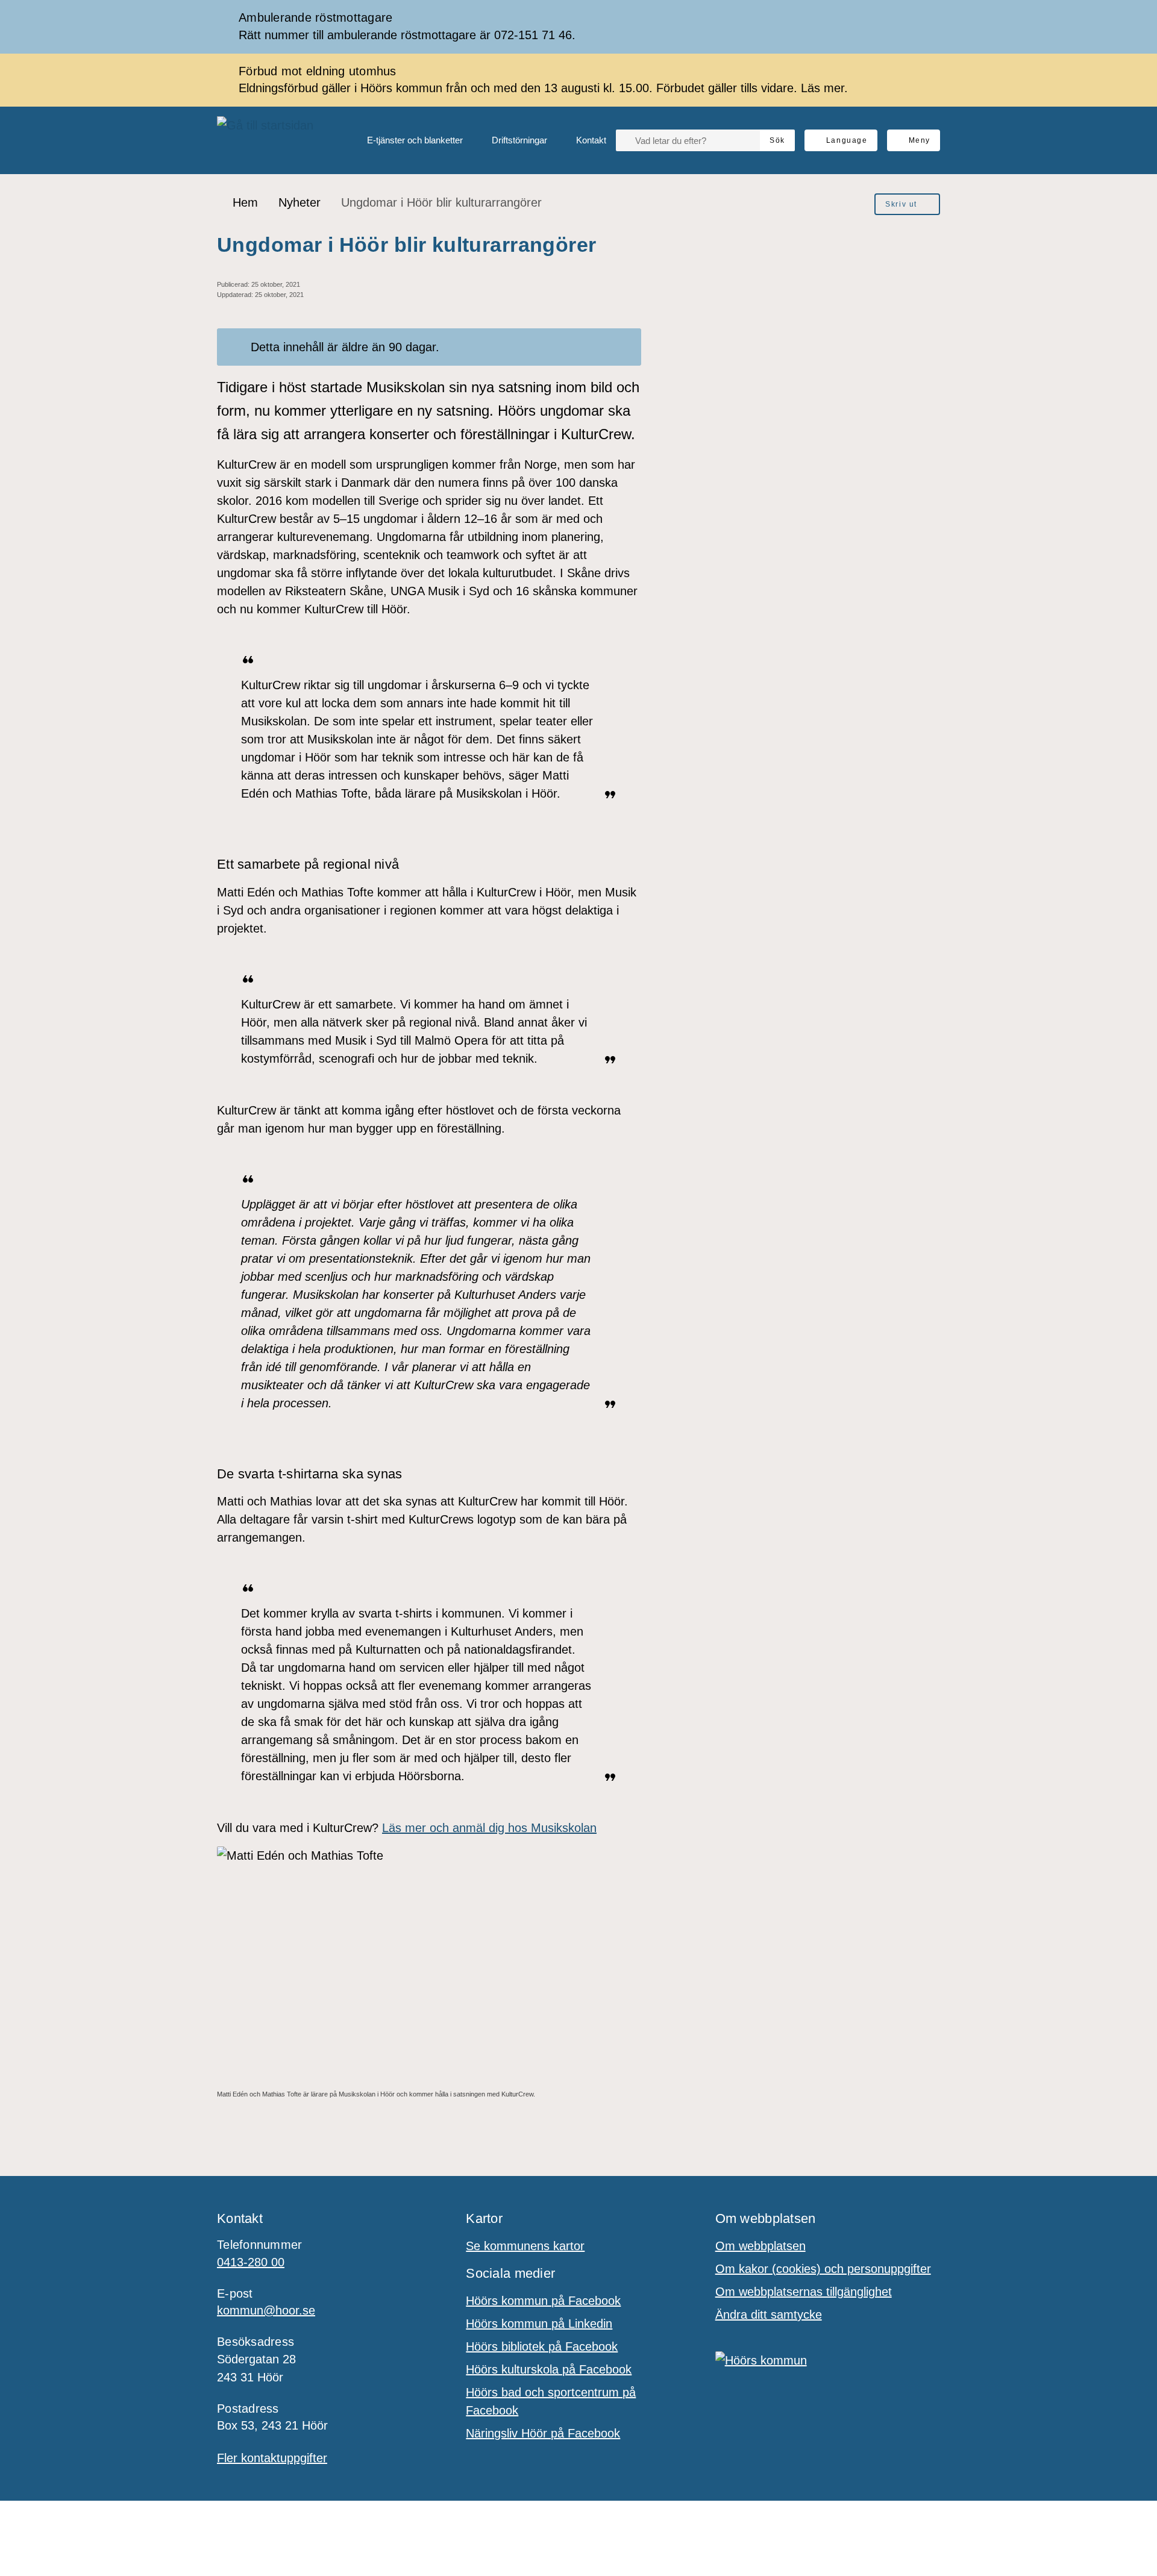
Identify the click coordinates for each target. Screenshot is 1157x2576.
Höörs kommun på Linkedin (539, 2324)
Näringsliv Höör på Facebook (543, 2433)
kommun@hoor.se (266, 2310)
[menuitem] (405, 140)
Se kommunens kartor (525, 2246)
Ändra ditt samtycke (769, 2315)
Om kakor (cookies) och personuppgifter (823, 2269)
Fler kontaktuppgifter (272, 2458)
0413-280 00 (251, 2262)
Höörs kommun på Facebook (543, 2301)
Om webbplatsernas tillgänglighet (804, 2292)
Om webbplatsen (760, 2246)
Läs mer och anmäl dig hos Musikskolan (489, 1828)
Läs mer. (824, 88)
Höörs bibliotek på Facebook (542, 2346)
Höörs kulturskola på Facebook (549, 2369)
